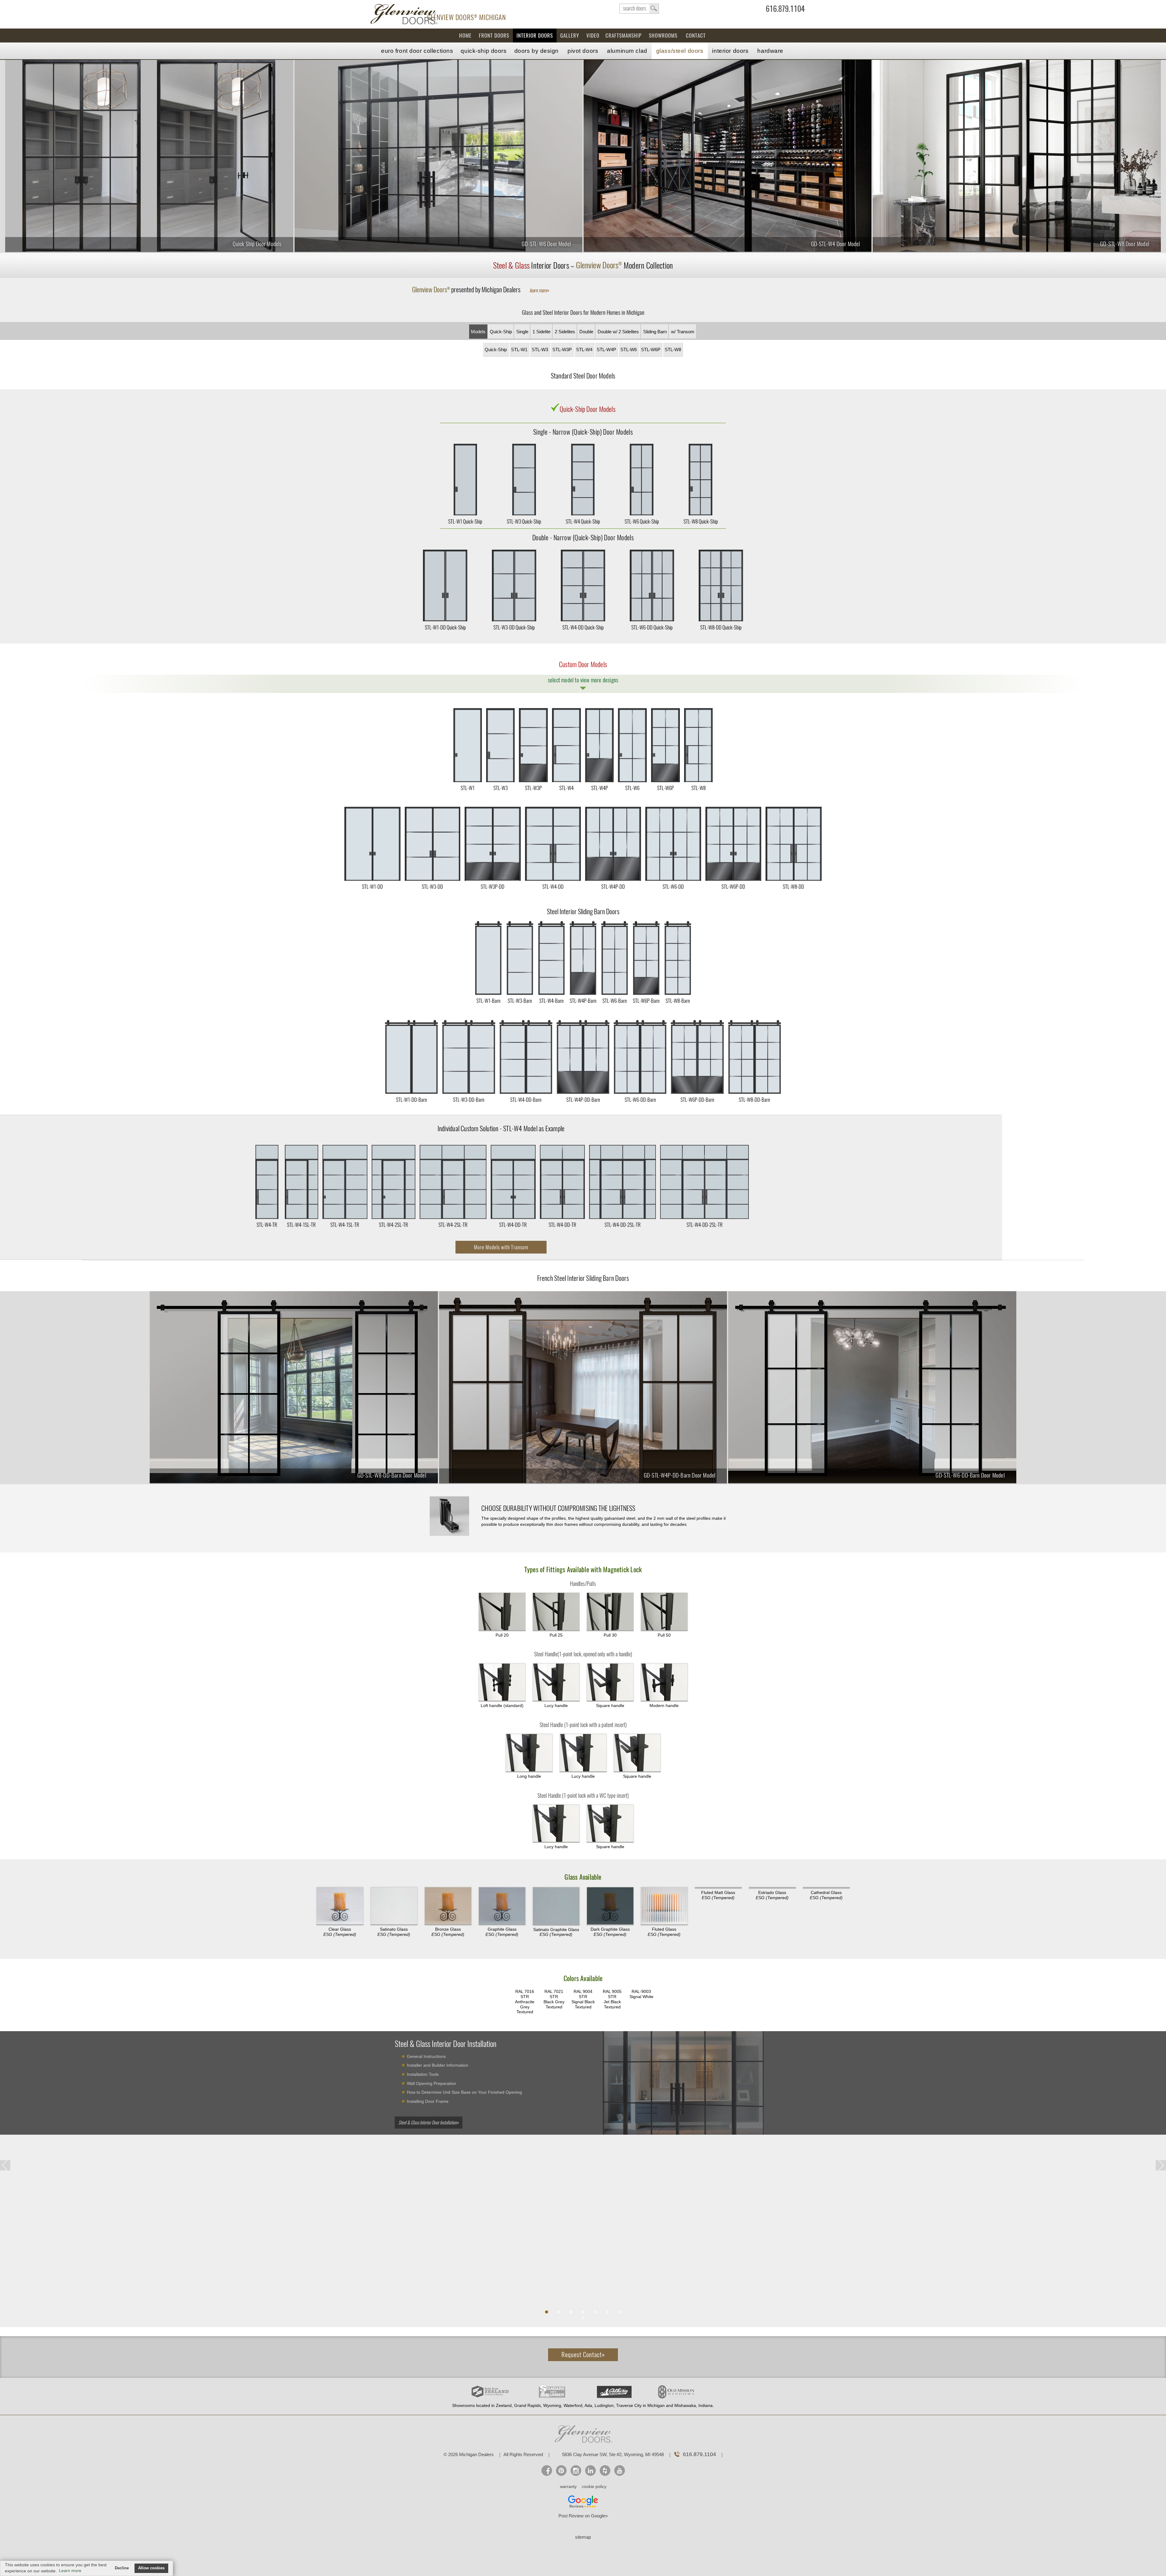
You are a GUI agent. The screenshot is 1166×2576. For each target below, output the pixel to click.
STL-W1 (519, 350)
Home (465, 36)
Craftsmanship (624, 36)
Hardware (770, 51)
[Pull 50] (664, 1612)
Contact (696, 36)
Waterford (573, 2405)
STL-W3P (562, 350)
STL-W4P (606, 350)
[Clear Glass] (340, 1906)
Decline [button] (122, 2568)
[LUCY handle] (556, 1682)
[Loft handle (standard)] (502, 1682)
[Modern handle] (664, 1682)
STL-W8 (673, 350)
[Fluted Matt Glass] (718, 1888)
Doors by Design (537, 51)
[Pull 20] (502, 1612)
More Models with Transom (501, 1247)
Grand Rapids (527, 2405)
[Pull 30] (610, 1612)
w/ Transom (683, 332)
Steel (680, 51)
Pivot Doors (583, 51)
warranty (568, 2486)
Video (593, 36)
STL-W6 (629, 350)
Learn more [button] (70, 2571)
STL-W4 (584, 350)
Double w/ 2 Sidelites (618, 332)
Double (586, 332)
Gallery (570, 36)
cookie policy (594, 2486)
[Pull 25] (556, 1612)
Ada (588, 2405)
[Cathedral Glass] (826, 1888)
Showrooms (663, 36)
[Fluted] (664, 1906)
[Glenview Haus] (576, 2471)
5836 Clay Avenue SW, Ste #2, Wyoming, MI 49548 (613, 2454)
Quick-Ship (484, 51)
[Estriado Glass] (772, 1888)
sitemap (583, 2537)
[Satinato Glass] (394, 1906)
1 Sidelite (542, 332)
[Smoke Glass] (448, 1906)
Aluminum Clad (627, 51)
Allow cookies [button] (151, 2568)
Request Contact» (583, 2355)
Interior (730, 51)
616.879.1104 (785, 10)
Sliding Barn (655, 332)
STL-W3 (540, 350)
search (639, 9)
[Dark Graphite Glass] (610, 1906)
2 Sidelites (565, 332)
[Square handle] (610, 1682)
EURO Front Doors (417, 51)
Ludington (604, 2405)
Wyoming (552, 2405)
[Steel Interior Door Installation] (683, 2085)
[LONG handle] (529, 1753)
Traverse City (629, 2405)
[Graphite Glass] (502, 1906)
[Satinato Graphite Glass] (556, 1906)
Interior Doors (535, 36)
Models (478, 332)
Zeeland (504, 2405)
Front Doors (494, 36)
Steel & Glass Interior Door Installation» (429, 2123)
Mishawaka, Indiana (694, 2405)
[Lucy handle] (583, 1753)
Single (522, 332)
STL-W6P (651, 350)
